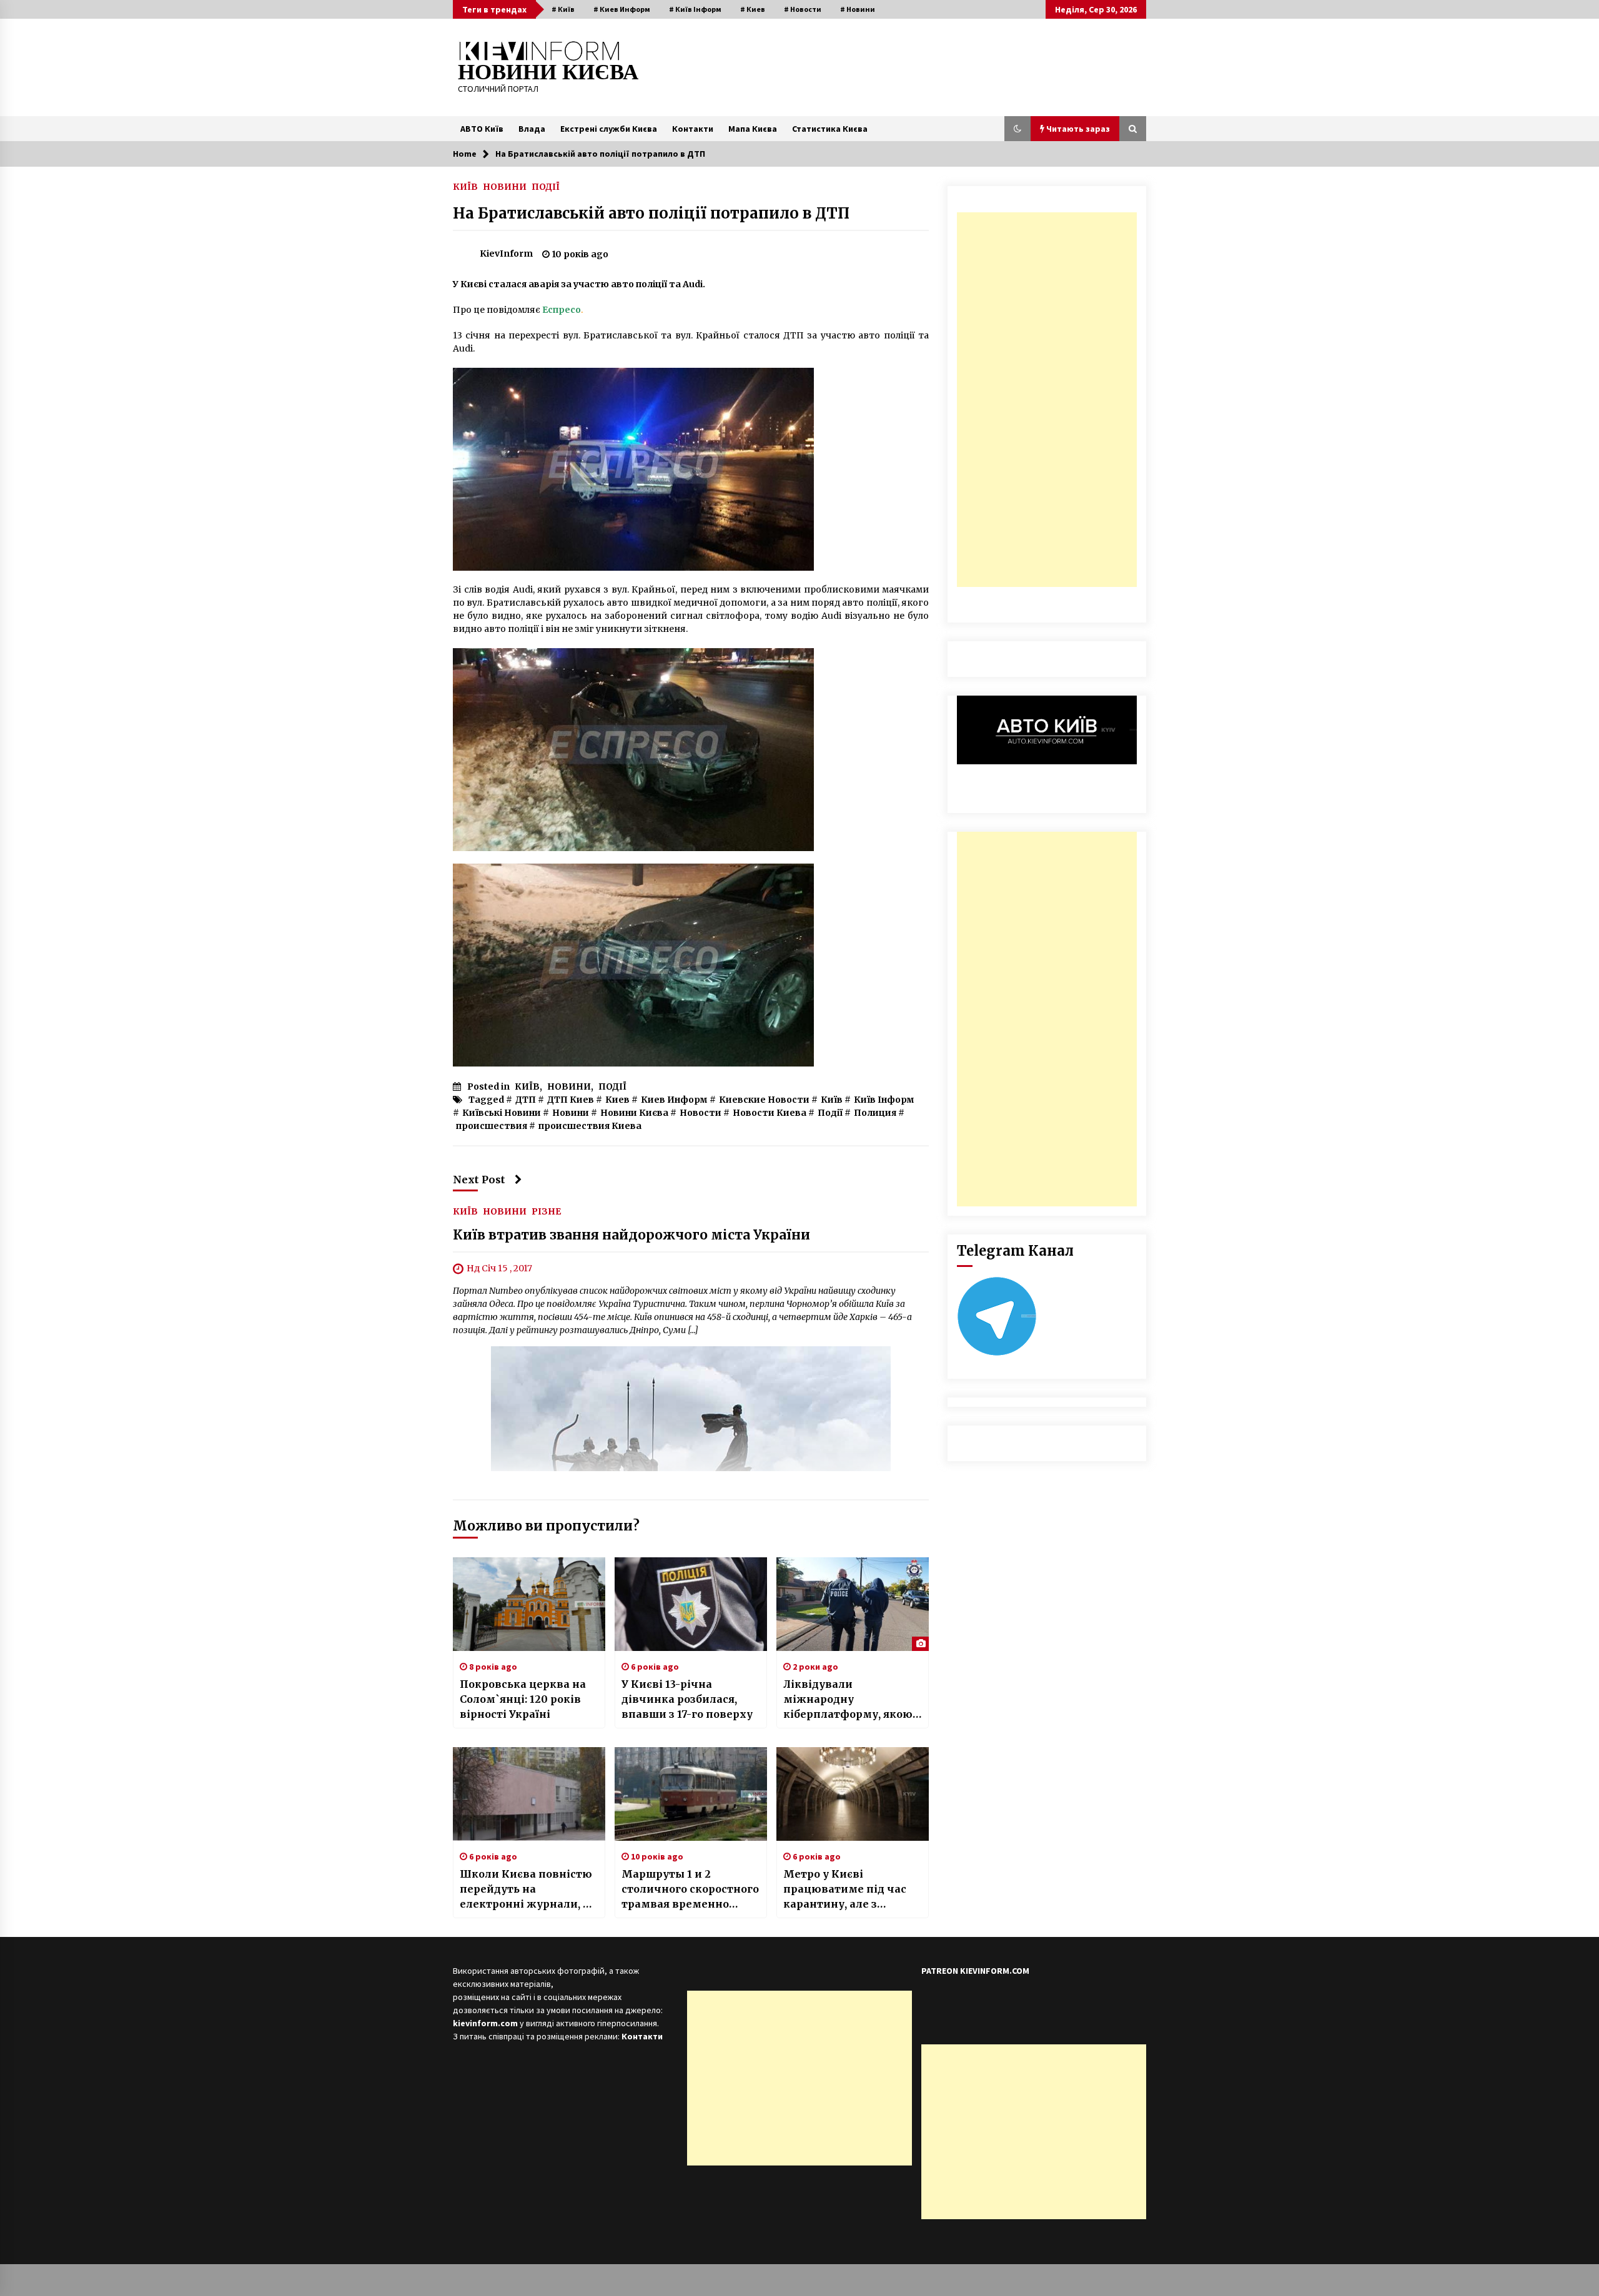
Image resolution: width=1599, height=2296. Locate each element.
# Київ (563, 9)
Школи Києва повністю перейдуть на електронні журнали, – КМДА (526, 1890)
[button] (1017, 129)
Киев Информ (674, 1100)
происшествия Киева (590, 1126)
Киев (617, 1100)
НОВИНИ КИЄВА (548, 72)
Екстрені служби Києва (609, 129)
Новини (571, 1113)
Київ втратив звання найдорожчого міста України (631, 1235)
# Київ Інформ (695, 9)
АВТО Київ (482, 129)
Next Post (479, 1180)
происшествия (492, 1126)
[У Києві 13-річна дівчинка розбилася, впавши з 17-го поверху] (691, 1604)
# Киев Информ (622, 9)
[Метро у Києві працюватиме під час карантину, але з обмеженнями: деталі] (853, 1794)
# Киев (753, 9)
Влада (532, 129)
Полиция (875, 1113)
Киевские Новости (764, 1100)
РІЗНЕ (546, 1211)
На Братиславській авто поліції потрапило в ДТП (651, 213)
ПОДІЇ (546, 186)
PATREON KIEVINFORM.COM (975, 1971)
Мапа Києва (753, 129)
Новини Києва (634, 1113)
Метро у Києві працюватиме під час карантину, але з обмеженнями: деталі (845, 1890)
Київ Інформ (884, 1100)
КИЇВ (465, 186)
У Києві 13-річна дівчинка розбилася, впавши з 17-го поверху (687, 1699)
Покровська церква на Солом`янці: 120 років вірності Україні (523, 1699)
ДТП (526, 1100)
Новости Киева (770, 1113)
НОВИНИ (505, 186)
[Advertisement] (1047, 400)
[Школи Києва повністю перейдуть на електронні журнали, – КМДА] (529, 1794)
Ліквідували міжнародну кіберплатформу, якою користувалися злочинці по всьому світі (848, 1700)
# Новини (858, 9)
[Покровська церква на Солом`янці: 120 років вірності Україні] (529, 1604)
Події (830, 1113)
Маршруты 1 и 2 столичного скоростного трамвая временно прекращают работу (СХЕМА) (690, 1890)
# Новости (803, 9)
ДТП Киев (571, 1100)
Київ (832, 1100)
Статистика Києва (830, 129)
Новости (700, 1113)
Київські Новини (502, 1113)
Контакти (693, 129)
